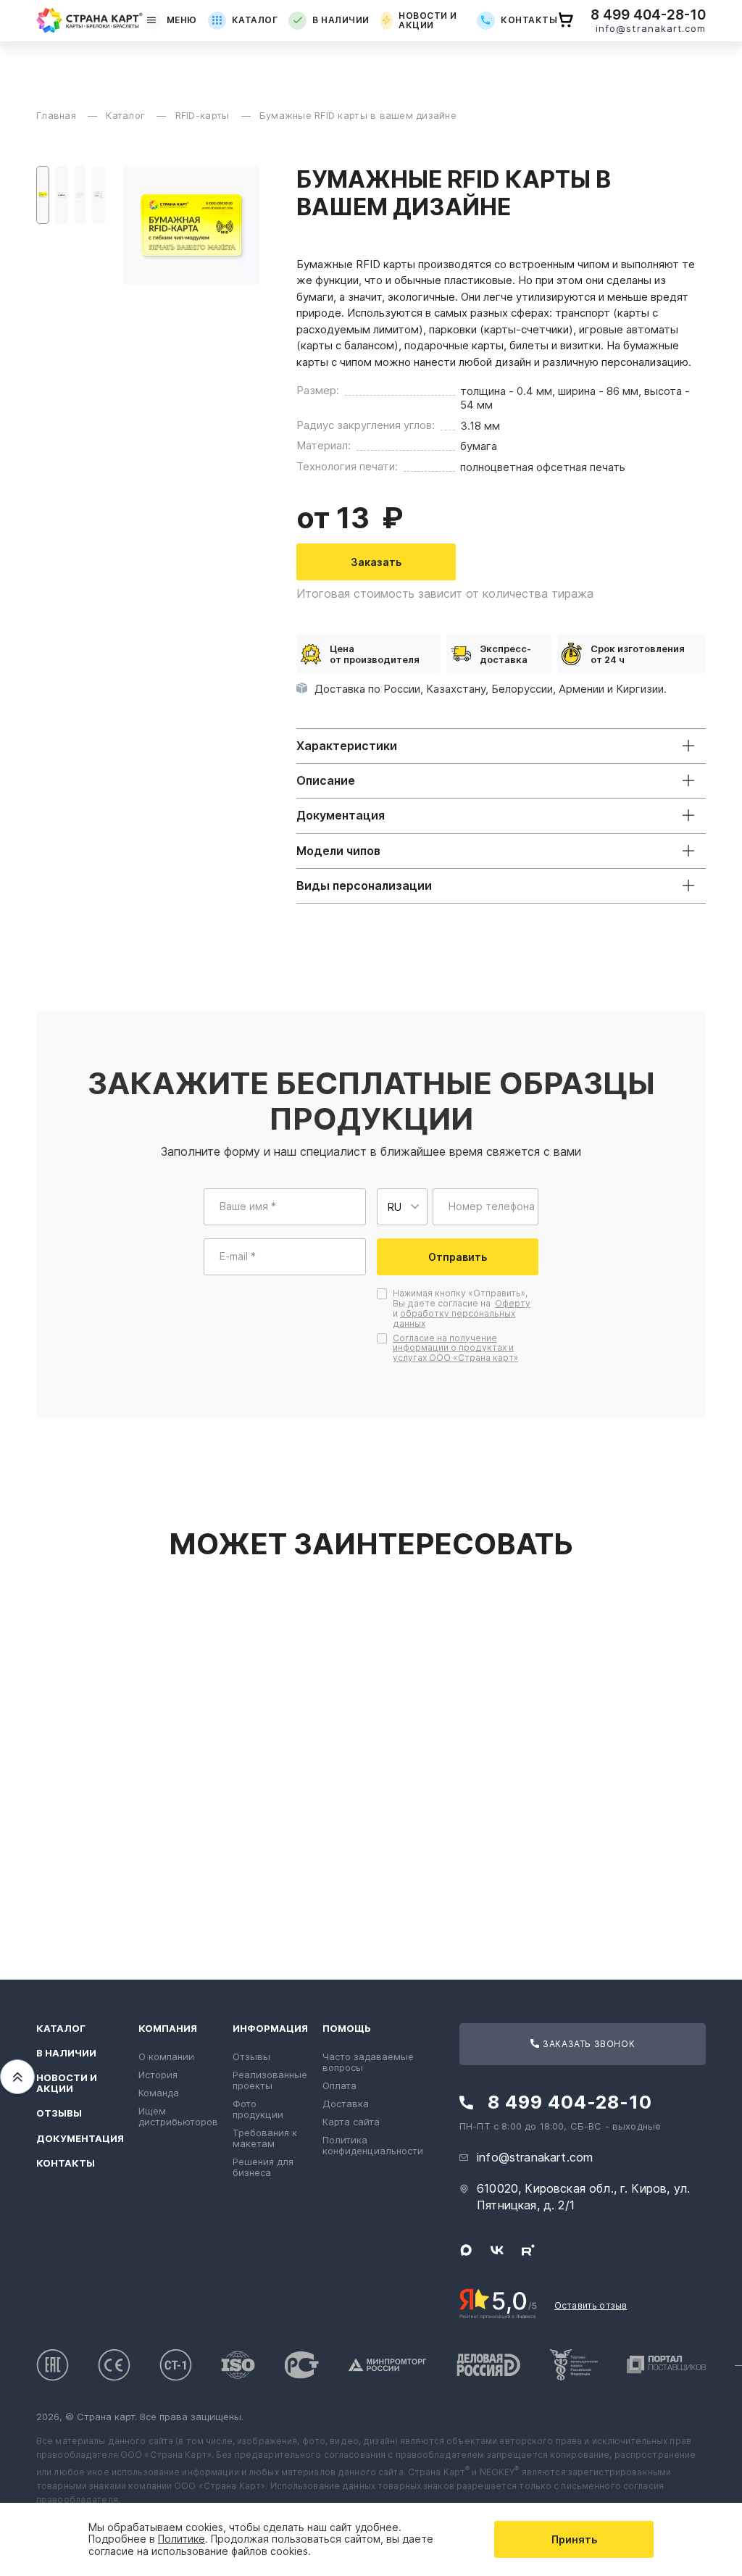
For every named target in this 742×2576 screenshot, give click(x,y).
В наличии (341, 20)
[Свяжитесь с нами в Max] (466, 2250)
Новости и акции (428, 21)
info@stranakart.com (651, 29)
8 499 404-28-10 (648, 15)
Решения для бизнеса (263, 2167)
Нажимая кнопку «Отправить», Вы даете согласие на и (462, 1308)
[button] (43, 195)
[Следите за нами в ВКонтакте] (497, 2250)
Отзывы (59, 2113)
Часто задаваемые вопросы (368, 2062)
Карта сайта (351, 2122)
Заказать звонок (588, 2044)
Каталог (255, 20)
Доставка (346, 2104)
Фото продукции (258, 2109)
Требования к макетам (265, 2138)
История (158, 2075)
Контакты (529, 20)
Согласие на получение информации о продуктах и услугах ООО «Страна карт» (455, 1348)
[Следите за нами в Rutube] (528, 2250)
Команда (159, 2093)
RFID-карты (204, 115)
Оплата (339, 2085)
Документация (80, 2139)
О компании (166, 2056)
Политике (182, 2539)
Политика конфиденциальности (373, 2145)
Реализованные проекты (270, 2080)
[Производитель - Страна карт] (89, 20)
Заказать (376, 562)
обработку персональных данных (454, 1318)
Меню (182, 20)
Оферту (513, 1303)
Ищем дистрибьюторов (178, 2116)
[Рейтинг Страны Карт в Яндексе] (498, 2303)
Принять (574, 2539)
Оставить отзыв (591, 2305)
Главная (58, 115)
